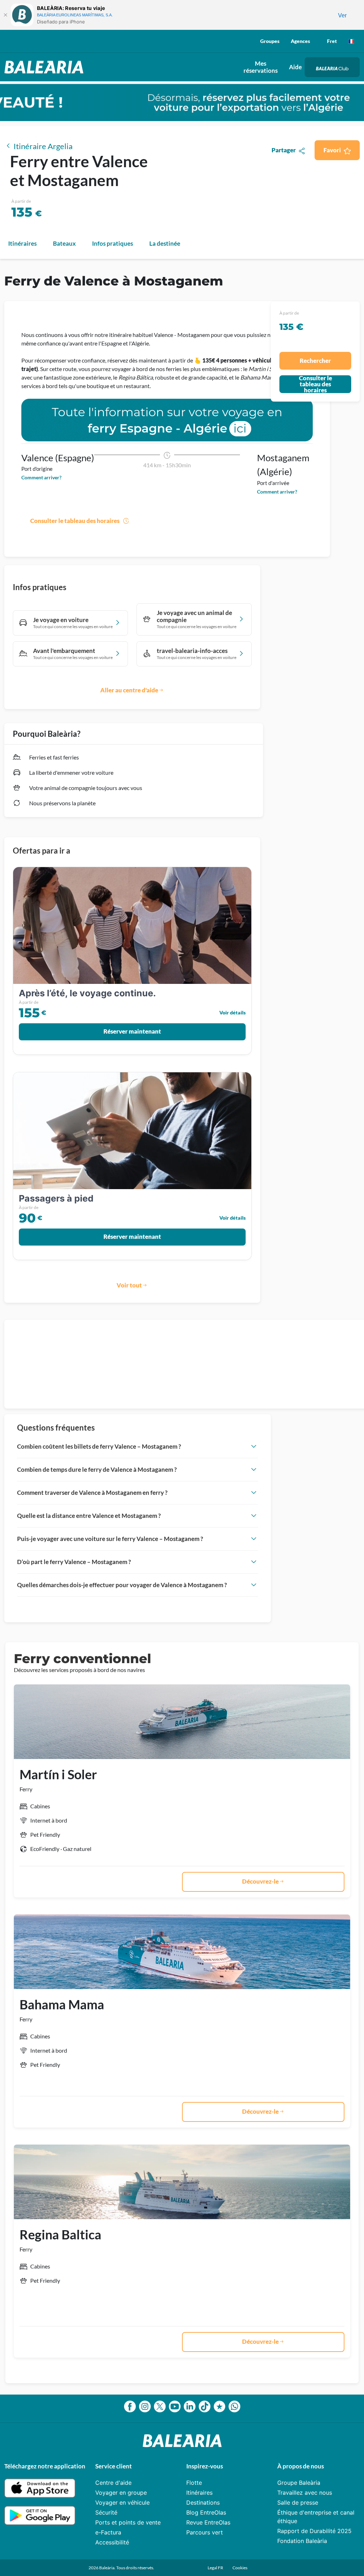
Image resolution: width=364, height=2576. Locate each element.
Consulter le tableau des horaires (75, 521)
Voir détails (232, 1012)
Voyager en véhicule (122, 2503)
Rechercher (315, 361)
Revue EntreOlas (208, 2522)
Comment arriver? (41, 477)
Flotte (194, 2483)
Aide (295, 67)
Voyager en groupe (121, 2493)
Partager (284, 150)
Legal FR (216, 2568)
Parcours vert (205, 2532)
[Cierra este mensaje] (5, 15)
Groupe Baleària (299, 2483)
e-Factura (108, 2532)
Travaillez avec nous (305, 2493)
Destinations (203, 2503)
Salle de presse (298, 2503)
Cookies (240, 2568)
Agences (300, 41)
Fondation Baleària (302, 2541)
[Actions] (351, 41)
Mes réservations (261, 67)
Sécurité (106, 2512)
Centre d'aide (113, 2483)
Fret (332, 41)
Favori (332, 150)
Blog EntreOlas (206, 2512)
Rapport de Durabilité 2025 (314, 2531)
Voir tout (129, 1285)
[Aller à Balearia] (46, 67)
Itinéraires (199, 2493)
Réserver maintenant (132, 1031)
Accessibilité (112, 2542)
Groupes (270, 41)
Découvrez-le (260, 1881)
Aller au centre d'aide (129, 690)
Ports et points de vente (128, 2522)
